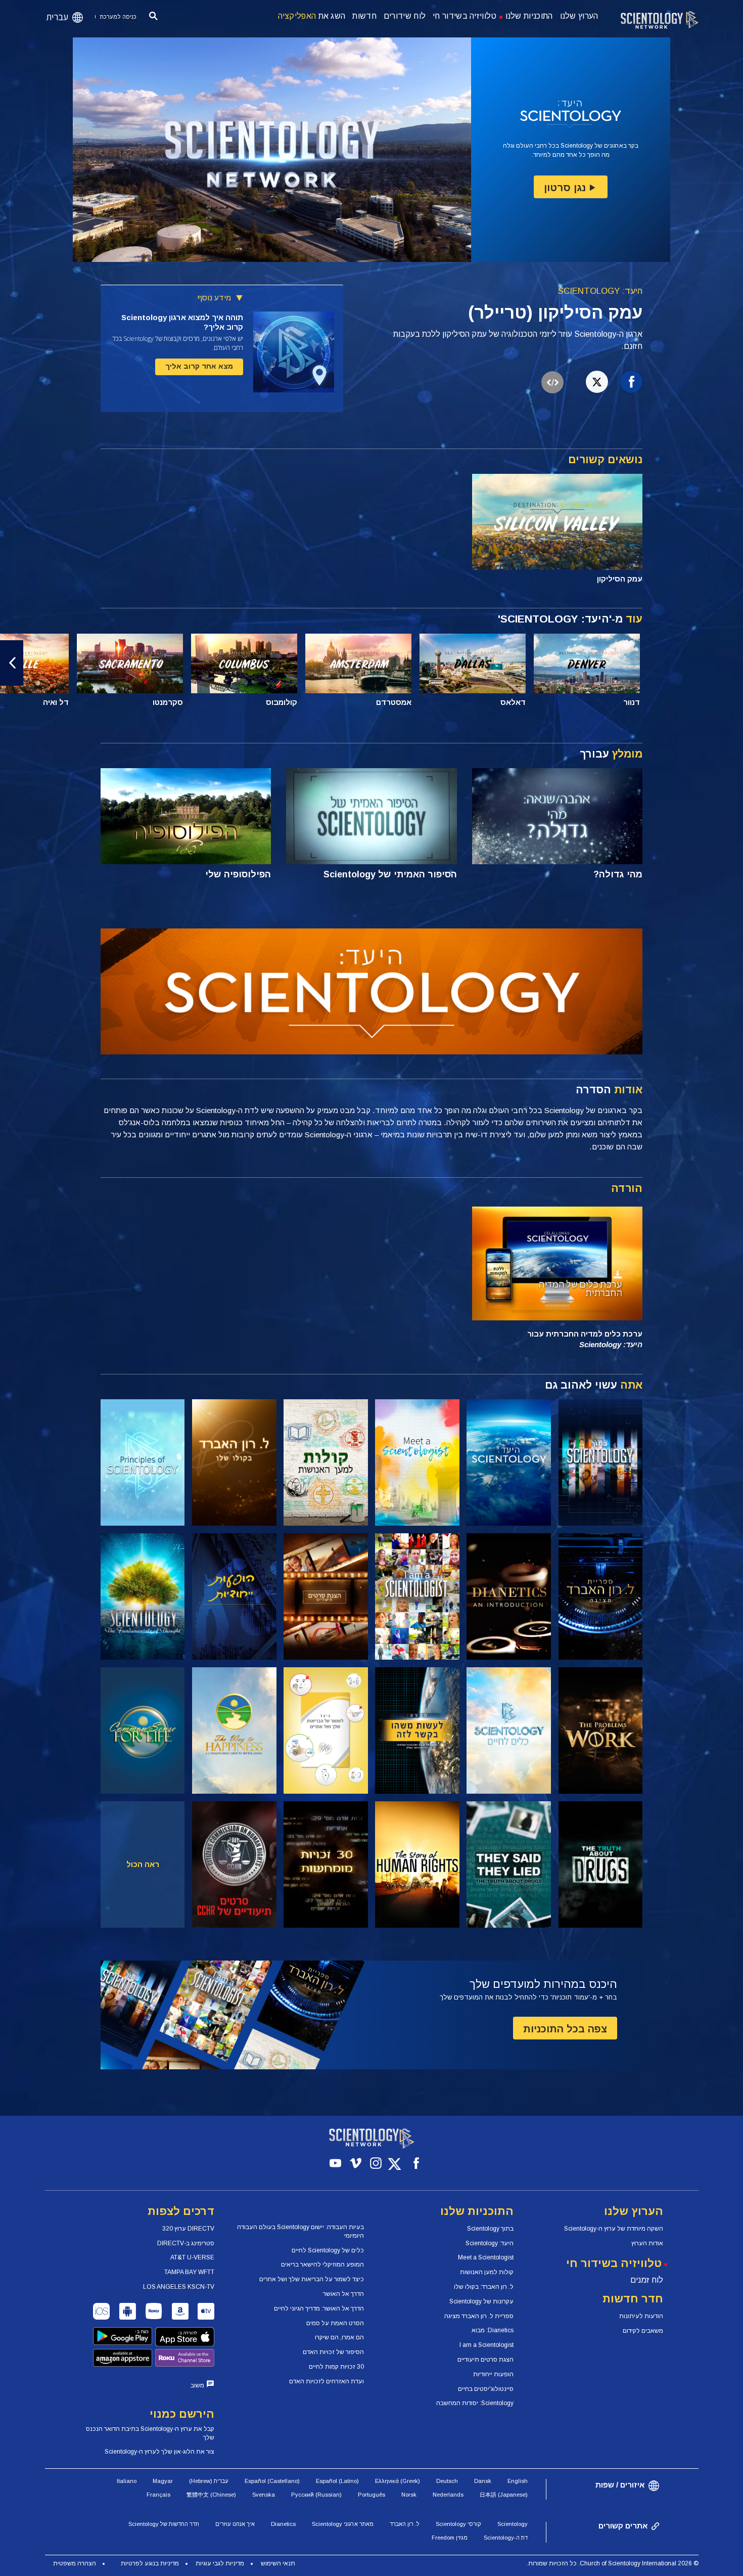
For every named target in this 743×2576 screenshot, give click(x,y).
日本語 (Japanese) (504, 2495)
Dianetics (283, 2524)
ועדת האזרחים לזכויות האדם (327, 2381)
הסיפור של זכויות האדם (333, 2352)
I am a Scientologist (486, 2345)
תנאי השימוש (278, 2563)
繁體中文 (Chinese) (211, 2495)
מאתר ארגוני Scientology (343, 2524)
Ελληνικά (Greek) (398, 2481)
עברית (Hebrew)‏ (209, 2481)
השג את (312, 16)
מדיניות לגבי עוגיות (220, 2563)
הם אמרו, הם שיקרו (339, 2337)
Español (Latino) (337, 2481)
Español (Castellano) (272, 2481)
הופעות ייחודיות (493, 2374)
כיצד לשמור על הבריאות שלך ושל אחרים (312, 2279)
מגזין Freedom (450, 2538)
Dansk (483, 2481)
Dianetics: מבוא (493, 2330)
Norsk (409, 2495)
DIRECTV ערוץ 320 (188, 2229)
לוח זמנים (647, 2280)
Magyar (163, 2481)
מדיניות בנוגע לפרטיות (150, 2563)
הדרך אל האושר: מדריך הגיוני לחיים (319, 2308)
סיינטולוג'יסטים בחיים (486, 2389)
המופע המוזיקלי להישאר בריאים (322, 2264)
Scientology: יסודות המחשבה (475, 2403)
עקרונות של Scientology (481, 2301)
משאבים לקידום (643, 2331)
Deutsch (447, 2481)
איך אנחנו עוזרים (235, 2524)
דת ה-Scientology (506, 2538)
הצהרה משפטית (75, 2563)
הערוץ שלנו (579, 16)
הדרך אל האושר (343, 2294)
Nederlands (448, 2495)
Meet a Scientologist (486, 2257)
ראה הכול (143, 1864)
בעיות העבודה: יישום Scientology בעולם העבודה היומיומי (300, 2231)
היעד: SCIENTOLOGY (600, 291)
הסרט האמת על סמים (335, 2323)
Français (158, 2495)
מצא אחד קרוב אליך (199, 366)
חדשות (364, 16)
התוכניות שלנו (529, 16)
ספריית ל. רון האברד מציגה (479, 2316)
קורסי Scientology (458, 2524)
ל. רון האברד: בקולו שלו (484, 2287)
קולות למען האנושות (487, 2272)
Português (371, 2495)
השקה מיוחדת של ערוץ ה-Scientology (614, 2229)
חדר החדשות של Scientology (164, 2524)
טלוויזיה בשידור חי (465, 16)
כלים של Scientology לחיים (328, 2250)
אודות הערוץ (647, 2243)
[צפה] (143, 1462)
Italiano (127, 2481)
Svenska (264, 2495)
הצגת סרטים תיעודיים (485, 2360)
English (518, 2481)
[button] (731, 663)
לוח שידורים (405, 16)
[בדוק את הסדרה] (601, 1462)
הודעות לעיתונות (641, 2316)
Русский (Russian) (316, 2495)
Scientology (513, 2524)
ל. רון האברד (405, 2524)
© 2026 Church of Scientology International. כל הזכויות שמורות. (613, 2563)
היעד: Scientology (490, 2243)
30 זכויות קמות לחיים (336, 2367)
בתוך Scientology (490, 2229)
